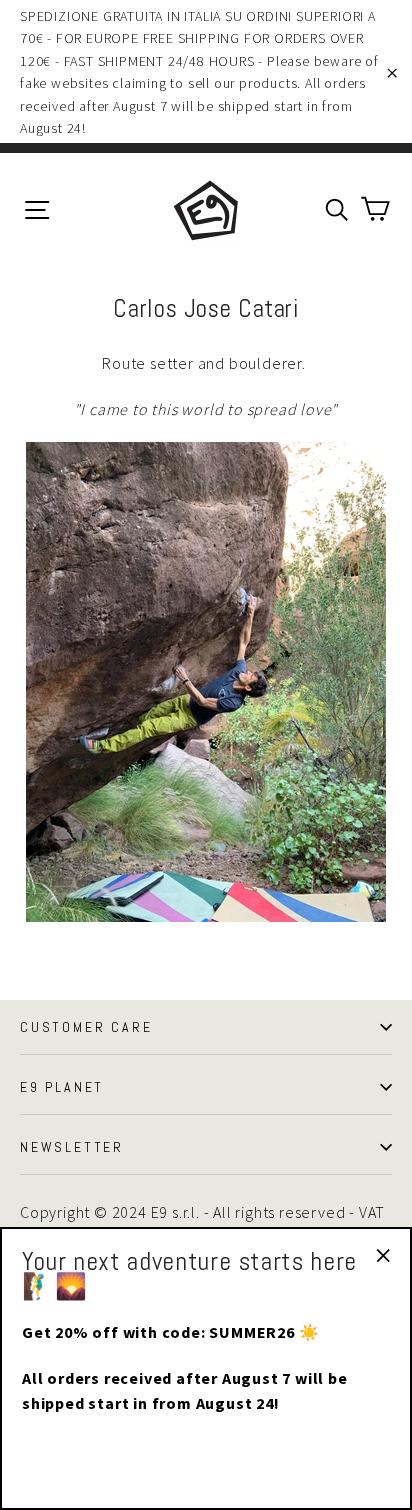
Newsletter (72, 1147)
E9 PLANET (62, 1087)
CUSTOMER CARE (86, 1027)
